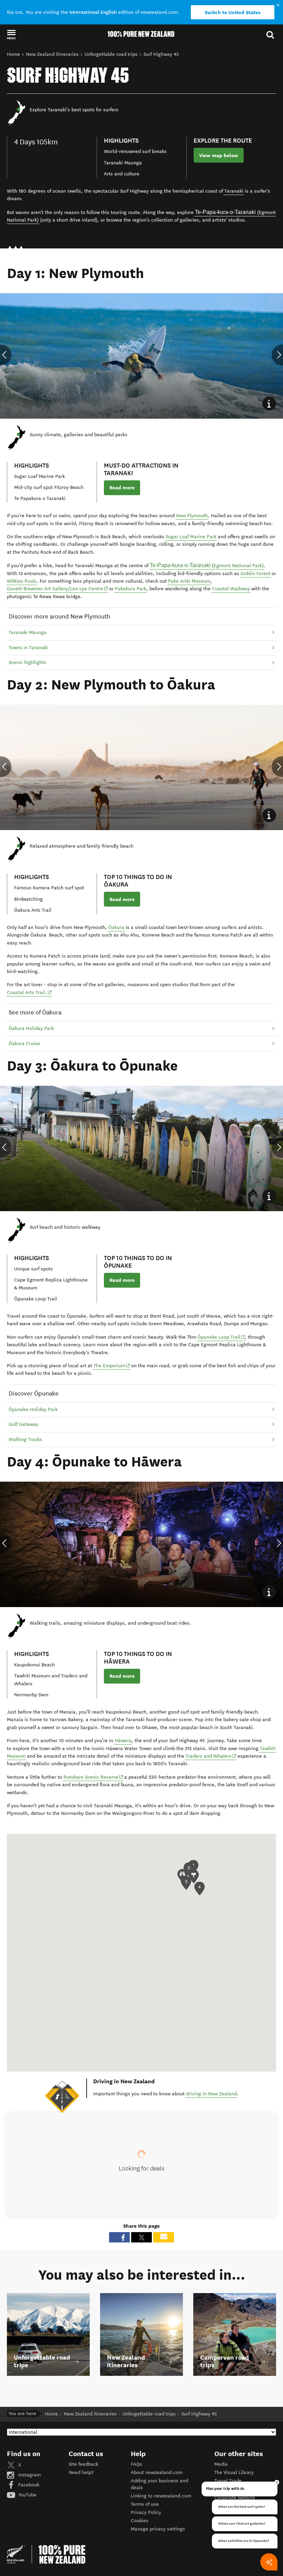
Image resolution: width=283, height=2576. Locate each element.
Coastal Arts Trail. (30, 992)
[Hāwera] (131, 1741)
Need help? (81, 2472)
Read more (122, 488)
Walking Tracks (25, 1439)
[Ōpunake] (86, 1316)
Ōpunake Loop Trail (221, 1337)
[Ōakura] (124, 928)
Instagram (29, 2475)
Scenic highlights (27, 662)
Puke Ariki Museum (189, 581)
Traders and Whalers (211, 1756)
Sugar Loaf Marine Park (191, 537)
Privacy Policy (146, 2512)
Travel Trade (228, 2481)
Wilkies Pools (22, 581)
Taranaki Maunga (28, 632)
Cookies (140, 2521)
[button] (11, 34)
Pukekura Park (131, 589)
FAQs (136, 2464)
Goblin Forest (255, 574)
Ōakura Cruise (24, 1044)
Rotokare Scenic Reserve (94, 1777)
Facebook (28, 2485)
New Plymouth (192, 516)
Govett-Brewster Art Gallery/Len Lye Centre (58, 589)
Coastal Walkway (231, 589)
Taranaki (234, 191)
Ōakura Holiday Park (31, 1028)
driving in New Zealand (211, 2094)
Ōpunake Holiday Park (33, 1409)
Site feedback (84, 2464)
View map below (219, 155)
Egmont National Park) (207, 565)
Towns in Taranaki (28, 648)
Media (221, 2464)
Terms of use (145, 2504)
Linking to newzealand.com (161, 2496)
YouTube (27, 2495)
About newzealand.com (157, 2472)
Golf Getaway (23, 1424)
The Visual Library (234, 2472)
